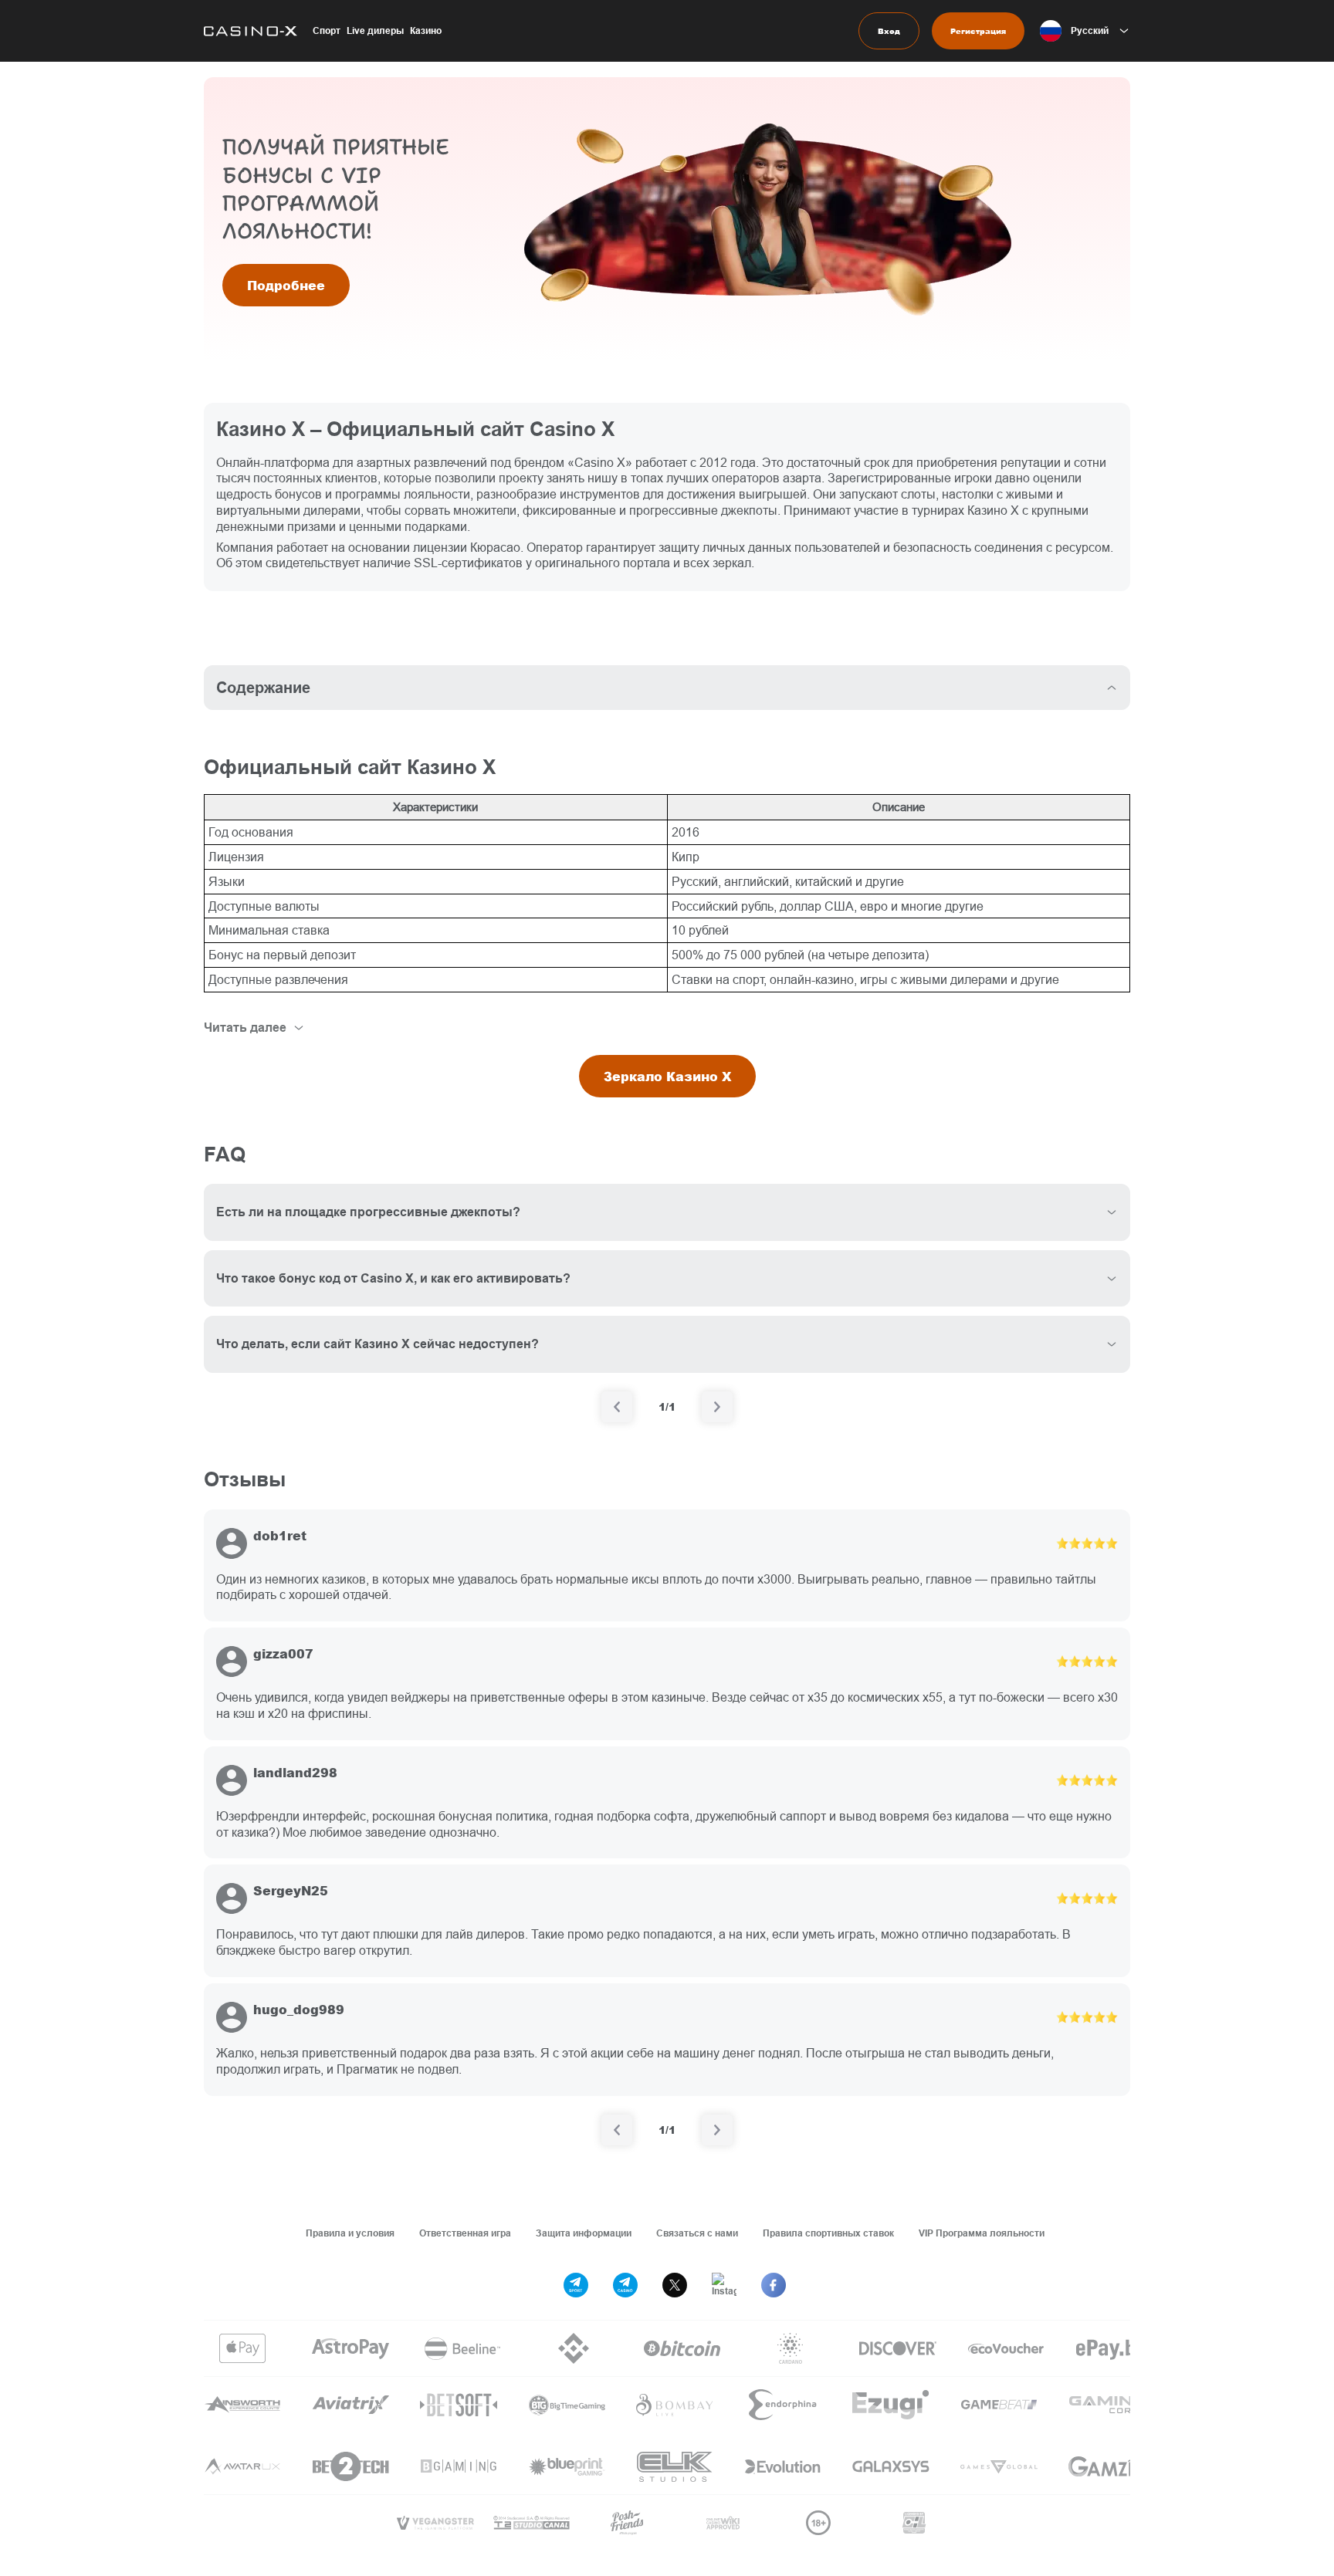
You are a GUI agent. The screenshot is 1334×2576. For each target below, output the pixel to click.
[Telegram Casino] (625, 2285)
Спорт (327, 30)
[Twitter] (675, 2285)
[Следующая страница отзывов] (717, 2130)
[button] (1085, 31)
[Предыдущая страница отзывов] (617, 2130)
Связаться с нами (697, 2233)
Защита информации (584, 2233)
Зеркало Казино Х (667, 1076)
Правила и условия (350, 2233)
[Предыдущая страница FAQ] (617, 1407)
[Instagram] (724, 2285)
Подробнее (286, 285)
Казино (426, 30)
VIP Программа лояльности (982, 2233)
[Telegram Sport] (576, 2285)
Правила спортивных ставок (828, 2233)
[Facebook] (774, 2285)
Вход (889, 31)
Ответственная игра (465, 2233)
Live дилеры (375, 30)
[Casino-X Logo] (251, 31)
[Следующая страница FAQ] (717, 1407)
